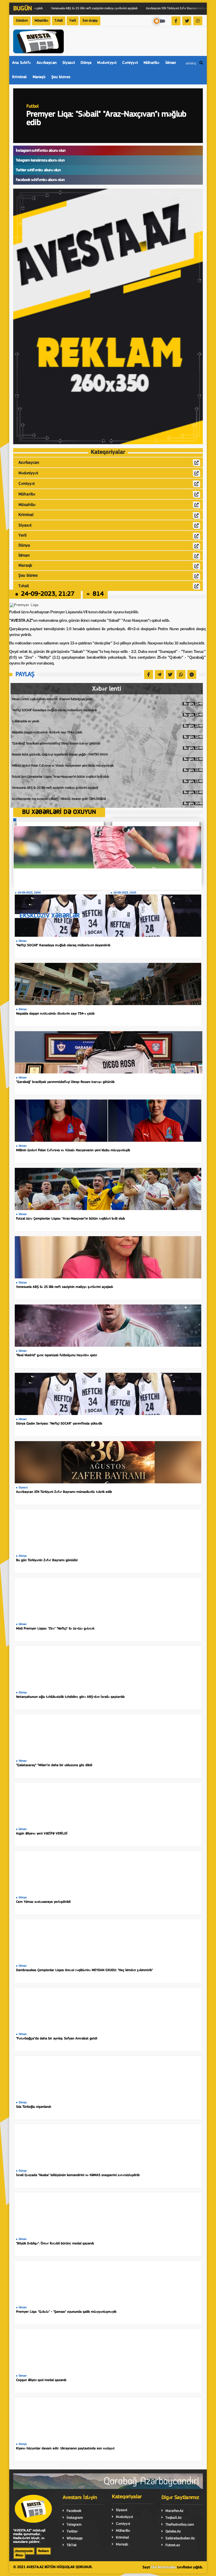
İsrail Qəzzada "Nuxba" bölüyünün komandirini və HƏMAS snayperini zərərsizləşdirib (78, 2175)
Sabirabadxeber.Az (180, 2538)
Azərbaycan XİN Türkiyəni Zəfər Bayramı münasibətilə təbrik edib (64, 1492)
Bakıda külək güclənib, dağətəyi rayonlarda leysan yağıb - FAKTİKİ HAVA (107, 757)
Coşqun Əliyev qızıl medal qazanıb (41, 2380)
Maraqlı (39, 77)
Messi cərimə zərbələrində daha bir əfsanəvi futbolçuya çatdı (107, 701)
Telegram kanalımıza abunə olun (40, 161)
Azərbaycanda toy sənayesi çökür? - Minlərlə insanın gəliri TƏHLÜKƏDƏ (107, 801)
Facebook (74, 2511)
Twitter (72, 2532)
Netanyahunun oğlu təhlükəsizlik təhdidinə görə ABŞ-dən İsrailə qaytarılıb (70, 1697)
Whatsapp (75, 2538)
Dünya (86, 63)
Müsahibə (41, 21)
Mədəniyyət (107, 63)
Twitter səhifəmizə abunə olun (38, 170)
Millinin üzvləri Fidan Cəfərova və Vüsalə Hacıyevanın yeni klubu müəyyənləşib (107, 768)
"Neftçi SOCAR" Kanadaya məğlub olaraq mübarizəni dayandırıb (107, 713)
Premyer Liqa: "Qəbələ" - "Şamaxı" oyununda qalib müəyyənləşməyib (66, 2312)
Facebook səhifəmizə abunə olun (40, 180)
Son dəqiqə (90, 21)
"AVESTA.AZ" (21, 620)
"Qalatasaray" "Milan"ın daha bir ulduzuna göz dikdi (54, 1765)
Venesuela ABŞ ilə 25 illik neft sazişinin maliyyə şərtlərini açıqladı (107, 790)
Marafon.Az (174, 2511)
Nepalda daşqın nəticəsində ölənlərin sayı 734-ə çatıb (107, 735)
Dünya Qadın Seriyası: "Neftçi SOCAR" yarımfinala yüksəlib (59, 1424)
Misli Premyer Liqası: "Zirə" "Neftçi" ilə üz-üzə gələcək (55, 1629)
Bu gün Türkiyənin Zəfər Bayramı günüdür (47, 1560)
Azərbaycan (47, 63)
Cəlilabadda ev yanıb (107, 724)
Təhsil (59, 21)
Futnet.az (173, 2545)
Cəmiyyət (130, 63)
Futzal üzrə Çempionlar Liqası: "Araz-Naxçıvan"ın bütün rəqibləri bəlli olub (107, 779)
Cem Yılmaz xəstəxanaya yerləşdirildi (43, 1902)
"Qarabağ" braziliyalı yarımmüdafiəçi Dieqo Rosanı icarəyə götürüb (107, 746)
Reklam (44, 2551)
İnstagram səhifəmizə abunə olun (41, 151)
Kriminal (19, 77)
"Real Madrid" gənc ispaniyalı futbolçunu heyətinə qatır (57, 1355)
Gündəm (22, 21)
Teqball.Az (173, 2518)
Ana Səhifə (21, 63)
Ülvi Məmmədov (163, 2567)
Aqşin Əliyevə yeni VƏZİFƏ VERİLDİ (42, 1834)
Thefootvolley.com (180, 2525)
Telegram (74, 2525)
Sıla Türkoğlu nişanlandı (34, 2107)
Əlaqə (19, 2555)
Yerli (73, 21)
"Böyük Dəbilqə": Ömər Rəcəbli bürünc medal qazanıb (55, 2243)
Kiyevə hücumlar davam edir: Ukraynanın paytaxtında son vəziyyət (65, 2448)
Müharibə (152, 63)
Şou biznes (61, 77)
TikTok (72, 2545)
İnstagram (75, 2518)
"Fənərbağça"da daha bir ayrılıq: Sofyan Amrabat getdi (57, 2039)
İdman (171, 63)
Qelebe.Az (173, 2532)
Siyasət (69, 63)
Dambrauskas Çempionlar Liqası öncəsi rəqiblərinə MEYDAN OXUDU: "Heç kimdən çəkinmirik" (84, 1970)
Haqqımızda (24, 2551)
